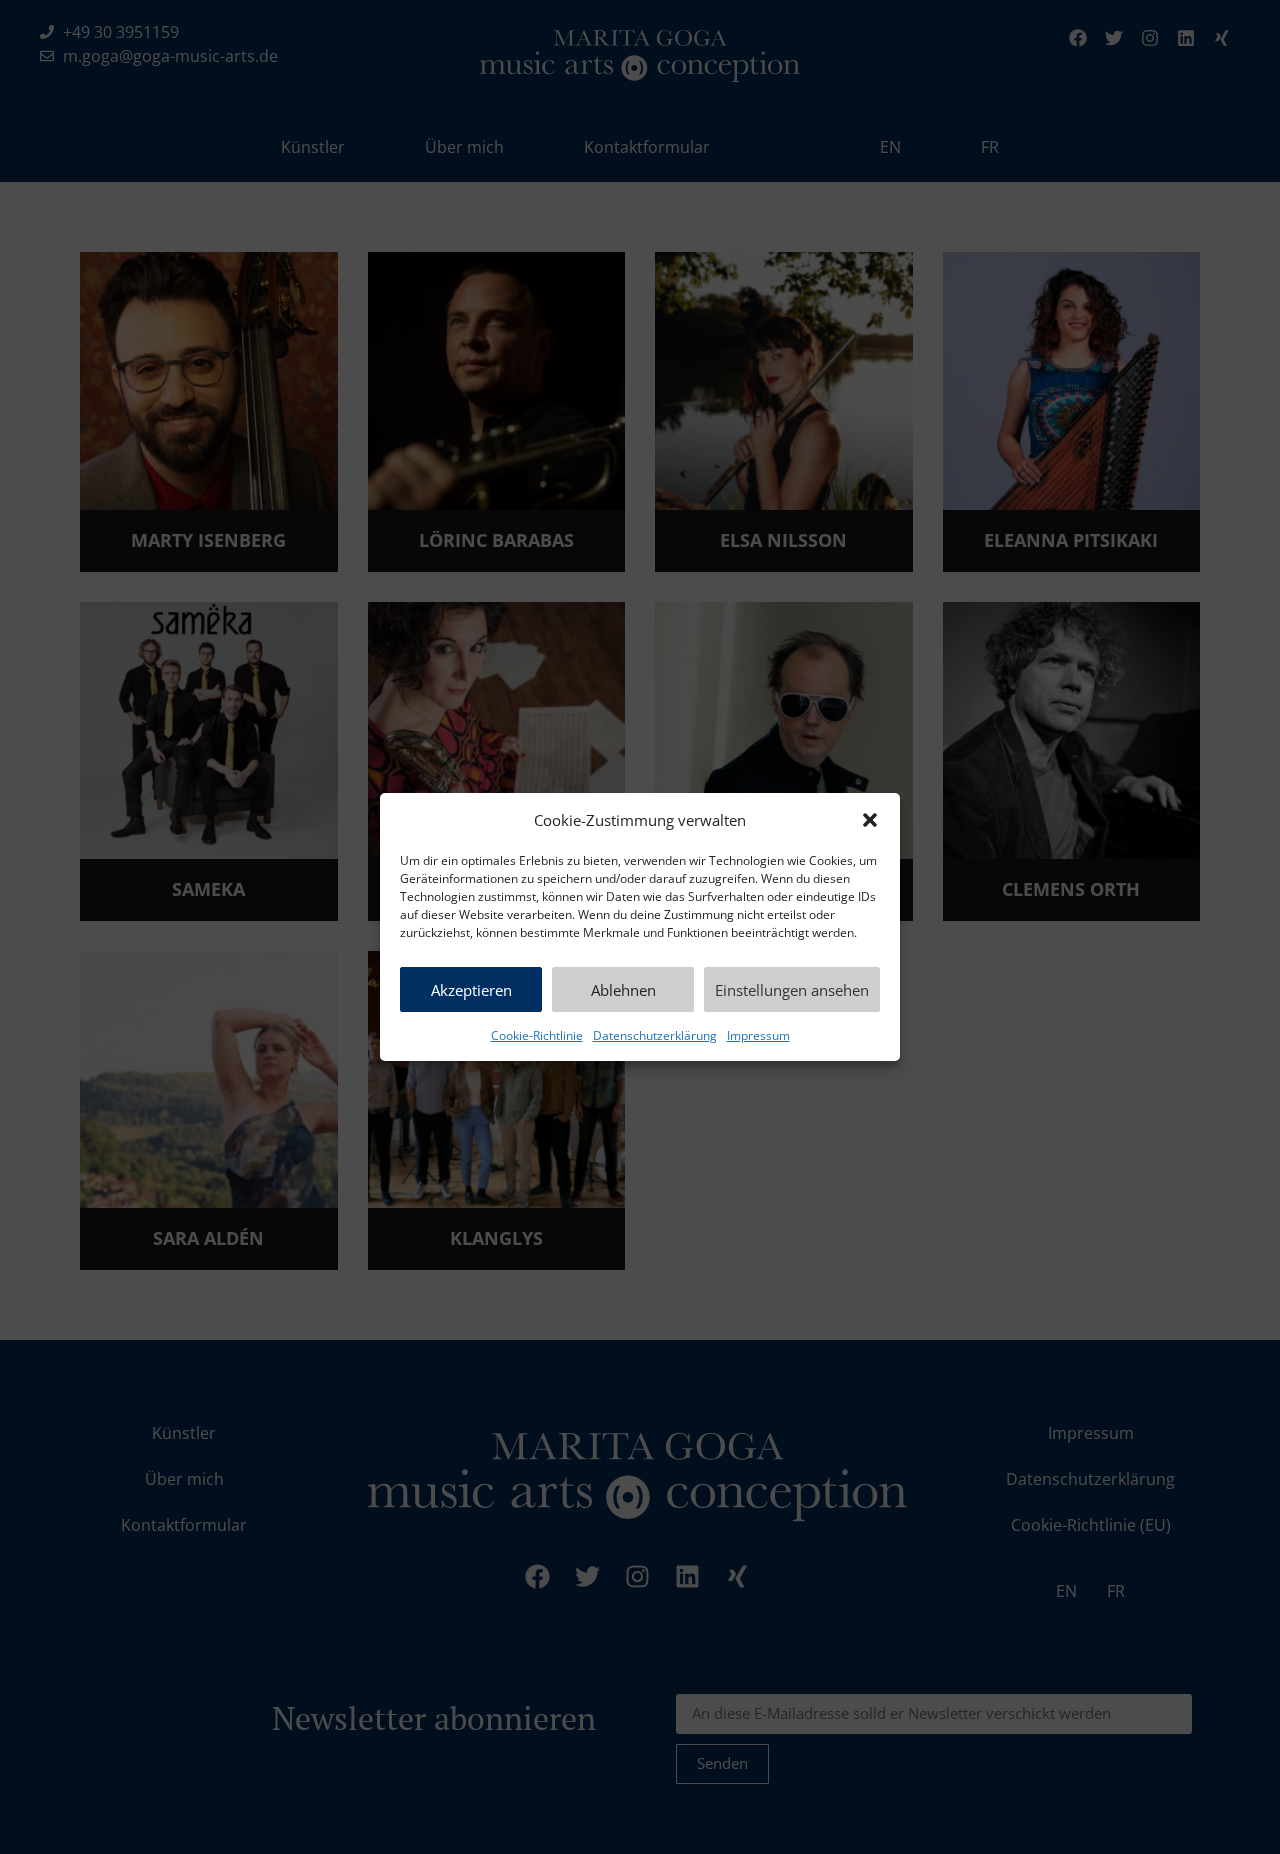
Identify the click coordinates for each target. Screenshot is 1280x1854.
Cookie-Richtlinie (537, 1035)
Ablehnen (623, 990)
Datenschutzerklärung (655, 1035)
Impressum (758, 1035)
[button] (870, 820)
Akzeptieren (471, 990)
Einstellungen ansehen (792, 990)
